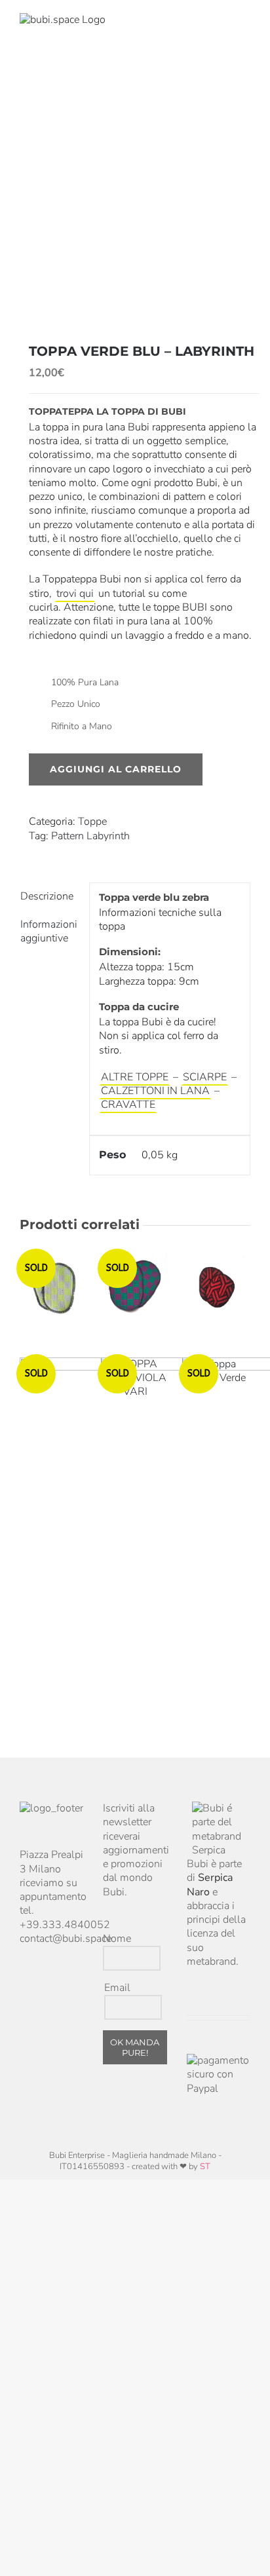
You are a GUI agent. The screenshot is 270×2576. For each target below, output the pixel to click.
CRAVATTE (128, 1105)
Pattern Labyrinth (90, 836)
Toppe (92, 822)
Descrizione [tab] (47, 896)
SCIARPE (205, 1077)
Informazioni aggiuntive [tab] (49, 931)
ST (205, 2167)
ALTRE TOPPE (135, 1077)
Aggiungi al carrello (116, 769)
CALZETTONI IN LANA (155, 1091)
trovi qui (75, 594)
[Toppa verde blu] (135, 195)
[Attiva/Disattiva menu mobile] (245, 27)
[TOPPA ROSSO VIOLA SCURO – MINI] (216, 1286)
